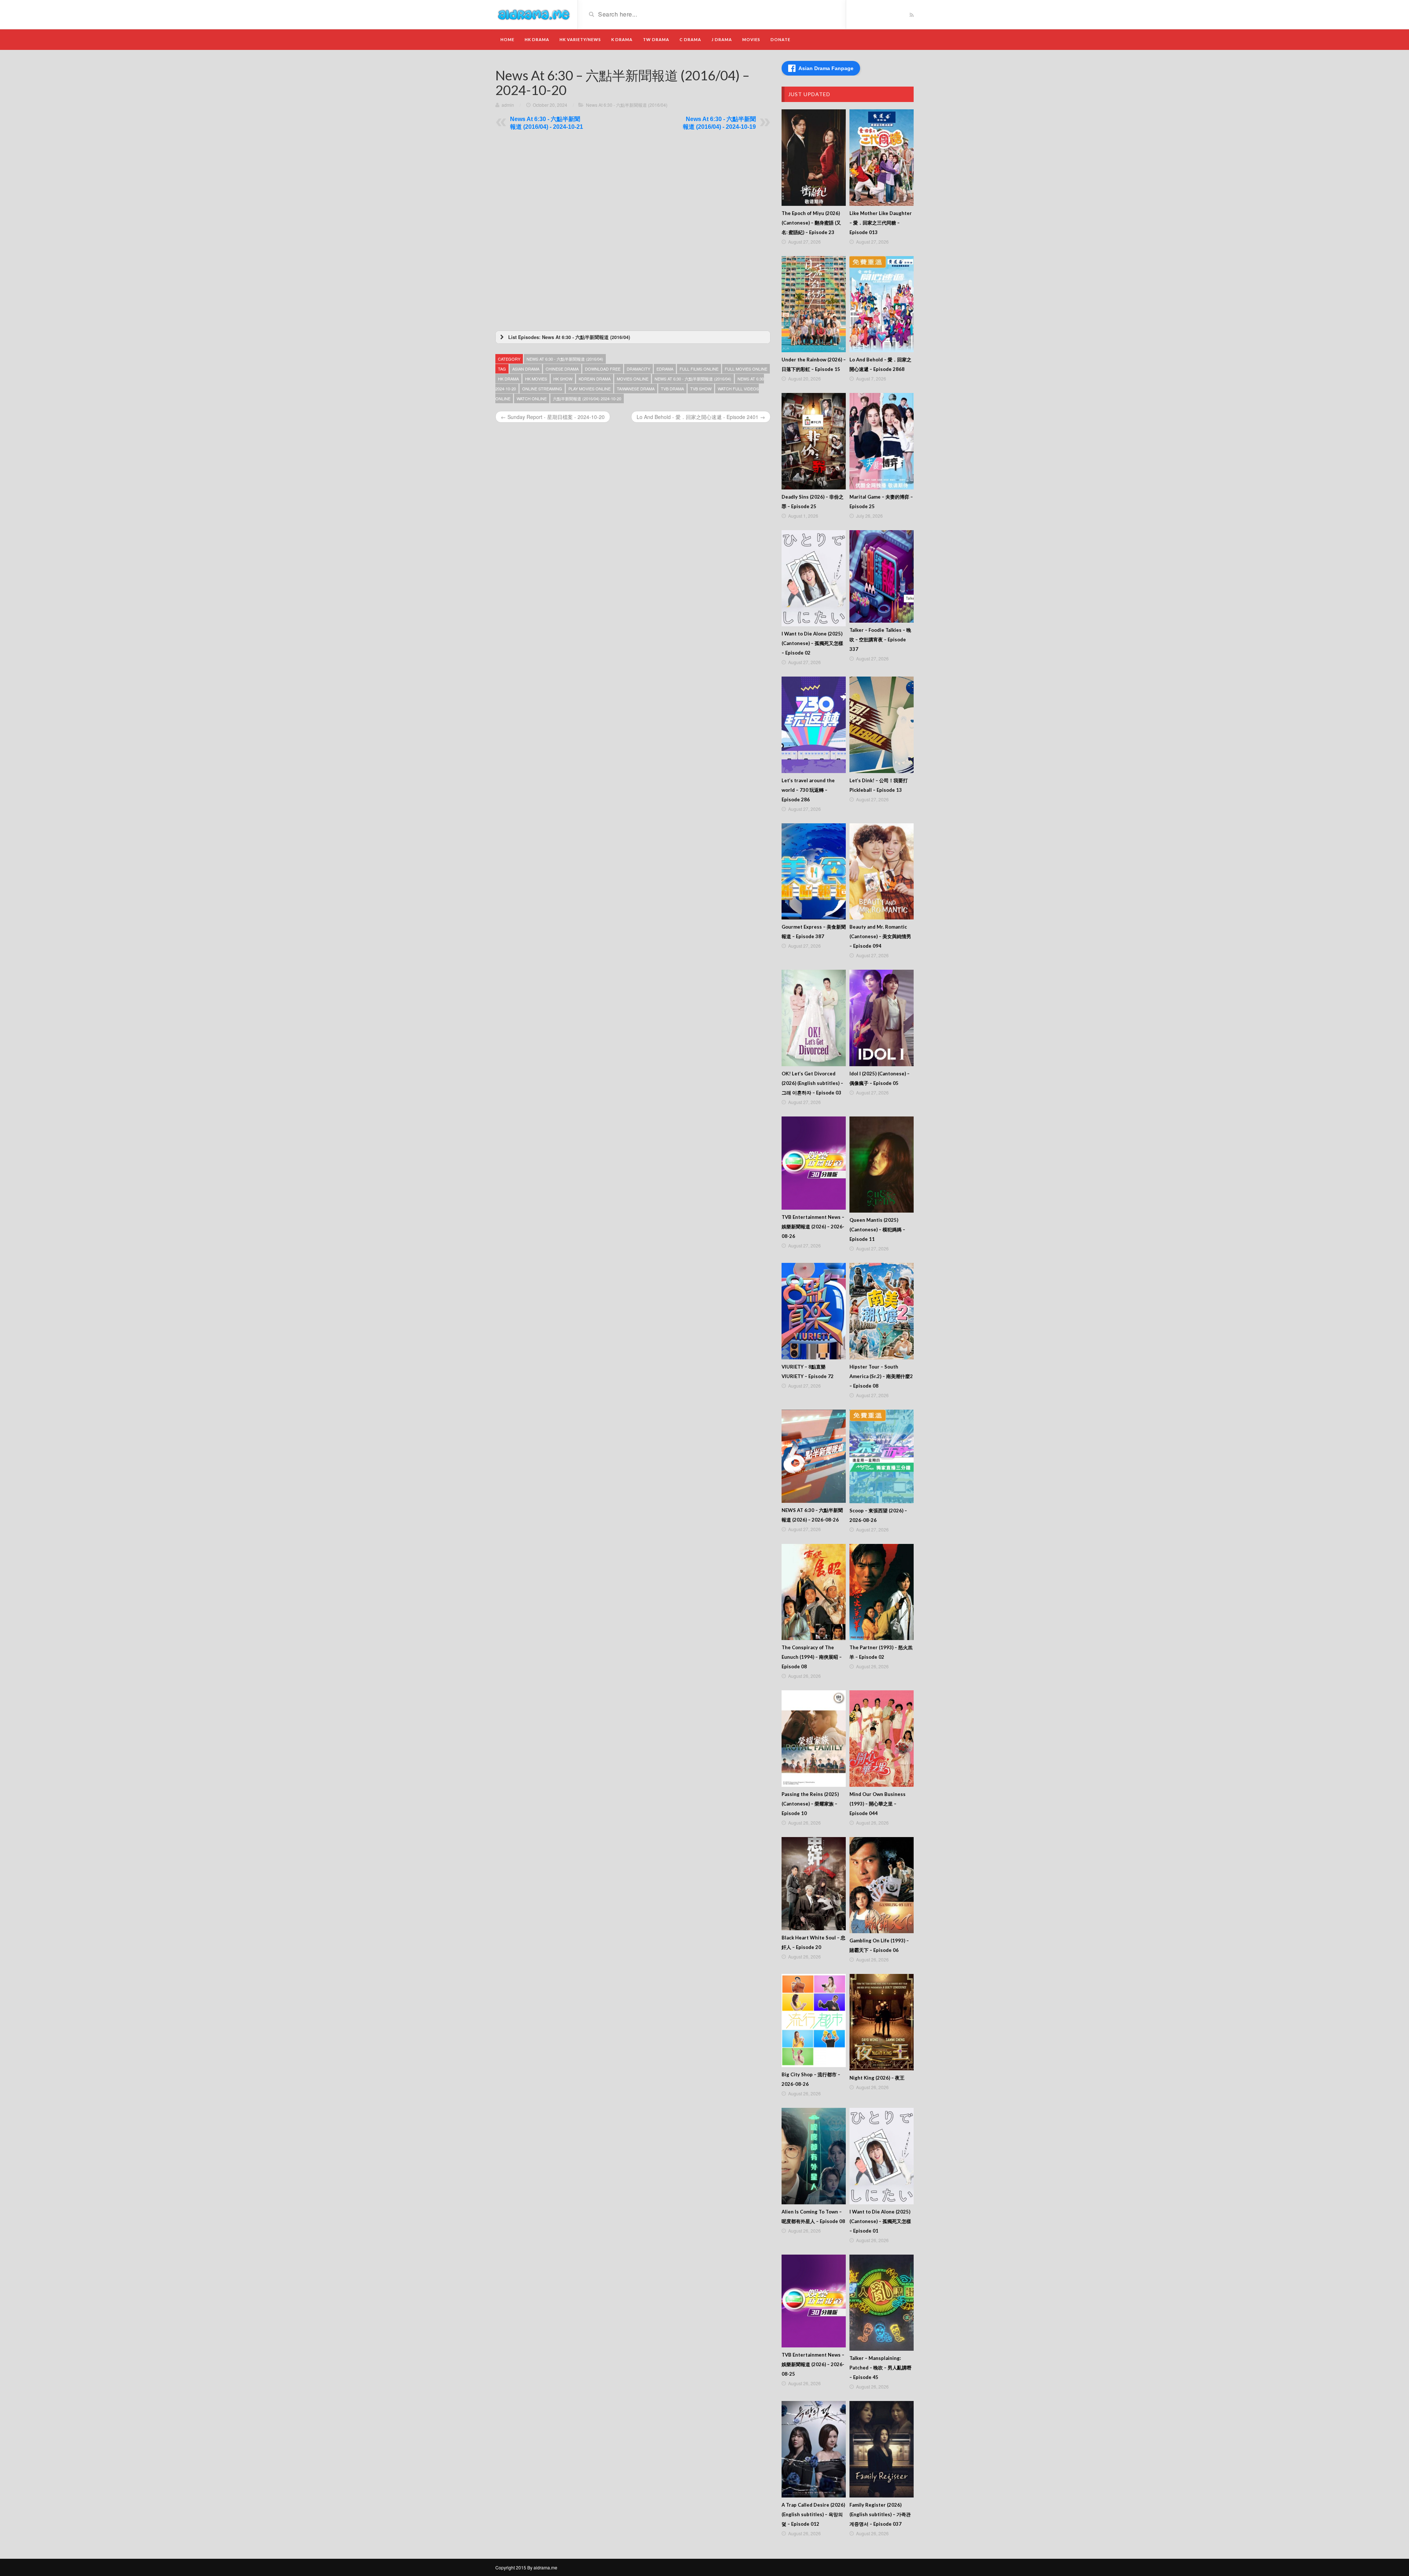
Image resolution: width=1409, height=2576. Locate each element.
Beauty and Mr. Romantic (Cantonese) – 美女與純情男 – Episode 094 (880, 936)
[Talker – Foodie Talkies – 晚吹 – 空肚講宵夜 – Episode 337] (882, 576)
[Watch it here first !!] (534, 14)
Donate (780, 39)
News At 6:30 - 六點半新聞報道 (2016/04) (627, 105)
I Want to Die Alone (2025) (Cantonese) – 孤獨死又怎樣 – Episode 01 (880, 2221)
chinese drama (562, 369)
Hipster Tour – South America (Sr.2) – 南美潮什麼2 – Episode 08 (881, 1376)
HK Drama (537, 39)
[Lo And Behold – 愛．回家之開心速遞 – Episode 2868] (882, 304)
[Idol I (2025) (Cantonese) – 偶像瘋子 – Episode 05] (882, 1018)
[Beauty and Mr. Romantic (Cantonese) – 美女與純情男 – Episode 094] (882, 872)
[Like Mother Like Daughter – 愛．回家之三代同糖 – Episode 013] (882, 158)
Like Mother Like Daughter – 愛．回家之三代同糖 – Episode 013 (881, 223)
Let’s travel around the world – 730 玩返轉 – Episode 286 (808, 790)
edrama (665, 369)
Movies (751, 39)
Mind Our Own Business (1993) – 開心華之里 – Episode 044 (878, 1804)
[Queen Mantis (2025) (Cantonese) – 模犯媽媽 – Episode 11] (882, 1165)
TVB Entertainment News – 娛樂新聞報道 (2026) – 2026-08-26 (813, 1227)
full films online (699, 369)
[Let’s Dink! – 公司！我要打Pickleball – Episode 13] (882, 725)
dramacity (638, 369)
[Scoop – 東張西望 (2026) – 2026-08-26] (882, 1456)
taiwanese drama (636, 389)
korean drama (595, 379)
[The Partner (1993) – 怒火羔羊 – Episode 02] (882, 1592)
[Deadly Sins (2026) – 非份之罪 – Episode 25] (814, 441)
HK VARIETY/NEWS (580, 39)
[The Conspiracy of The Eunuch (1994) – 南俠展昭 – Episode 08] (814, 1592)
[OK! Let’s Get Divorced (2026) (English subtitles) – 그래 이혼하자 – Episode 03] (814, 1018)
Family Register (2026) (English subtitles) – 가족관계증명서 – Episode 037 (880, 2514)
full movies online (746, 369)
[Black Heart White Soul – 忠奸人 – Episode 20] (814, 1884)
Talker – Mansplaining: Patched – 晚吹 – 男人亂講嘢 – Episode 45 (880, 2368)
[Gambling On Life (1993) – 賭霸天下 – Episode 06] (882, 1885)
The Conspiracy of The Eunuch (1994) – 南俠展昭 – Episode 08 (812, 1657)
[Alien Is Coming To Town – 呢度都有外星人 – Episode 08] (814, 2156)
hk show (563, 379)
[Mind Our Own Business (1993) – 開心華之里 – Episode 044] (882, 1739)
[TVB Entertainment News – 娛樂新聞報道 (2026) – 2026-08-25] (814, 2301)
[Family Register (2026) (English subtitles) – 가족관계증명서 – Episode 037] (882, 2449)
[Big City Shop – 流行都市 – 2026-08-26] (814, 2021)
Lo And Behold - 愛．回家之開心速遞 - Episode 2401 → (701, 417)
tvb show (701, 389)
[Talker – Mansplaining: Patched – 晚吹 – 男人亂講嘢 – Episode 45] (882, 2303)
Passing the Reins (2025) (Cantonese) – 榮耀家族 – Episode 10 (810, 1804)
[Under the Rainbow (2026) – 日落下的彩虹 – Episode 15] (814, 304)
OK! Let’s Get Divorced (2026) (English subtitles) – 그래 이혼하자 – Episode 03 (812, 1083)
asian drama (526, 369)
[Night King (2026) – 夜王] (882, 2022)
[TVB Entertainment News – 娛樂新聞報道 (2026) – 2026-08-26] (814, 1163)
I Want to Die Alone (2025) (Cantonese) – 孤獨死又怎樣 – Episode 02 (812, 643)
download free (603, 369)
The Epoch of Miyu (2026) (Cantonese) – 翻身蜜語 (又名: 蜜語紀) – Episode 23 (811, 223)
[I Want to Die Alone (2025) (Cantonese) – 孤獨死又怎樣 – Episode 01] (882, 2156)
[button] (633, 337)
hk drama (508, 379)
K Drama (622, 39)
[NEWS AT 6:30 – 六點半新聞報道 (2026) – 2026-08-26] (814, 1456)
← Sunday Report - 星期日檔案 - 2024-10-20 (553, 417)
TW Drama (656, 39)
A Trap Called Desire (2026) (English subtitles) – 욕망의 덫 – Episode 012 (813, 2514)
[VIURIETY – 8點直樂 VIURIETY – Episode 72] (814, 1311)
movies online (633, 379)
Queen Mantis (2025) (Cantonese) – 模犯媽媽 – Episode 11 (877, 1229)
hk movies (536, 379)
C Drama (690, 39)
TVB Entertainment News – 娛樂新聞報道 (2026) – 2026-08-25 (813, 2364)
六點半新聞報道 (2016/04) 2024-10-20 (587, 398)
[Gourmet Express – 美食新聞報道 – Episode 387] (814, 872)
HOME (507, 39)
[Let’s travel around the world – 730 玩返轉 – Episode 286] (814, 725)
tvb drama (672, 389)
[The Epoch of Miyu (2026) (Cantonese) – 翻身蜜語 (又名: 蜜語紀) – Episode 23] (814, 158)
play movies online (589, 389)
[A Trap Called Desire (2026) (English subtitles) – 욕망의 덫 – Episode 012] (814, 2449)
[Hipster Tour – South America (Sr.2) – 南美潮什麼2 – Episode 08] (882, 1311)
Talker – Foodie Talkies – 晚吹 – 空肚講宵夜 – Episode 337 (880, 640)
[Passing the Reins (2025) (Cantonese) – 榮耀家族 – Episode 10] (814, 1739)
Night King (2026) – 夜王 (877, 2078)
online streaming (542, 389)
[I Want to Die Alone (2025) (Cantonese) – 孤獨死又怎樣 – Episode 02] (814, 578)
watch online (532, 398)
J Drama (722, 39)
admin (508, 105)
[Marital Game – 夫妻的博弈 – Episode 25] (882, 441)
